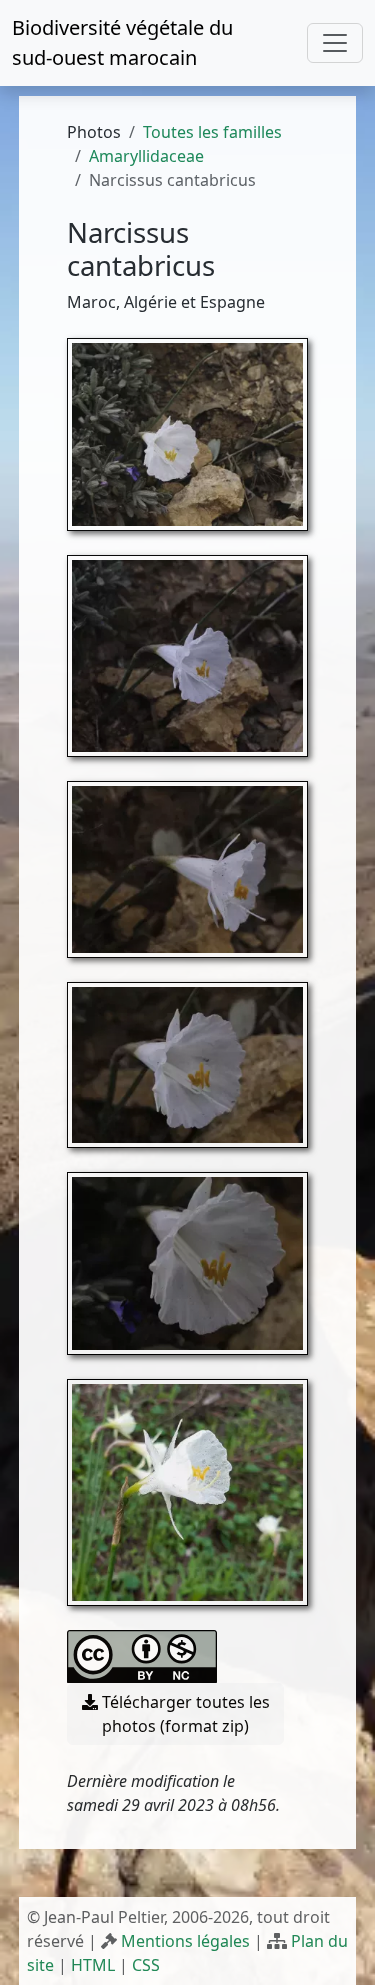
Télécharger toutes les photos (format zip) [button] (184, 1714)
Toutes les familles (212, 132)
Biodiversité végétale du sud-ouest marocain (122, 42)
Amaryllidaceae (146, 156)
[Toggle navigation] (335, 43)
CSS (146, 1965)
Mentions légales (185, 1941)
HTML (93, 1965)
